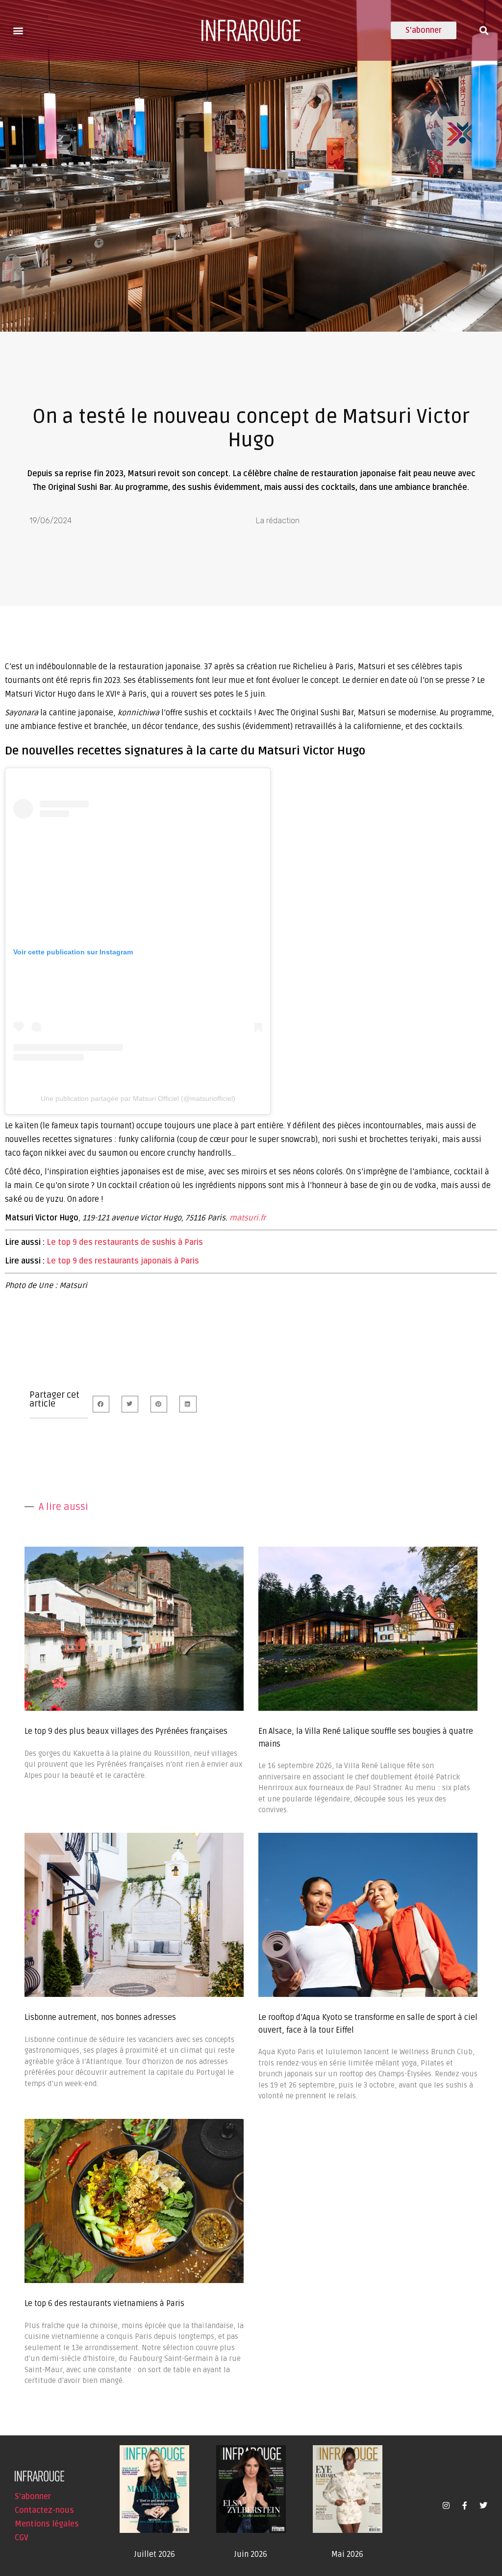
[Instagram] (446, 2505)
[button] (18, 30)
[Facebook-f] (465, 2505)
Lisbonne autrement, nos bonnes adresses (100, 2017)
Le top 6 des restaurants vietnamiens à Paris (104, 2304)
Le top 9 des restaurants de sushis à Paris (125, 1242)
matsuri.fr (248, 1218)
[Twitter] (483, 2505)
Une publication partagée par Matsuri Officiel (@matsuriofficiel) (138, 1098)
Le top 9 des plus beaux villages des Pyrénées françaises (126, 1731)
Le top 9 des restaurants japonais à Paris (123, 1261)
